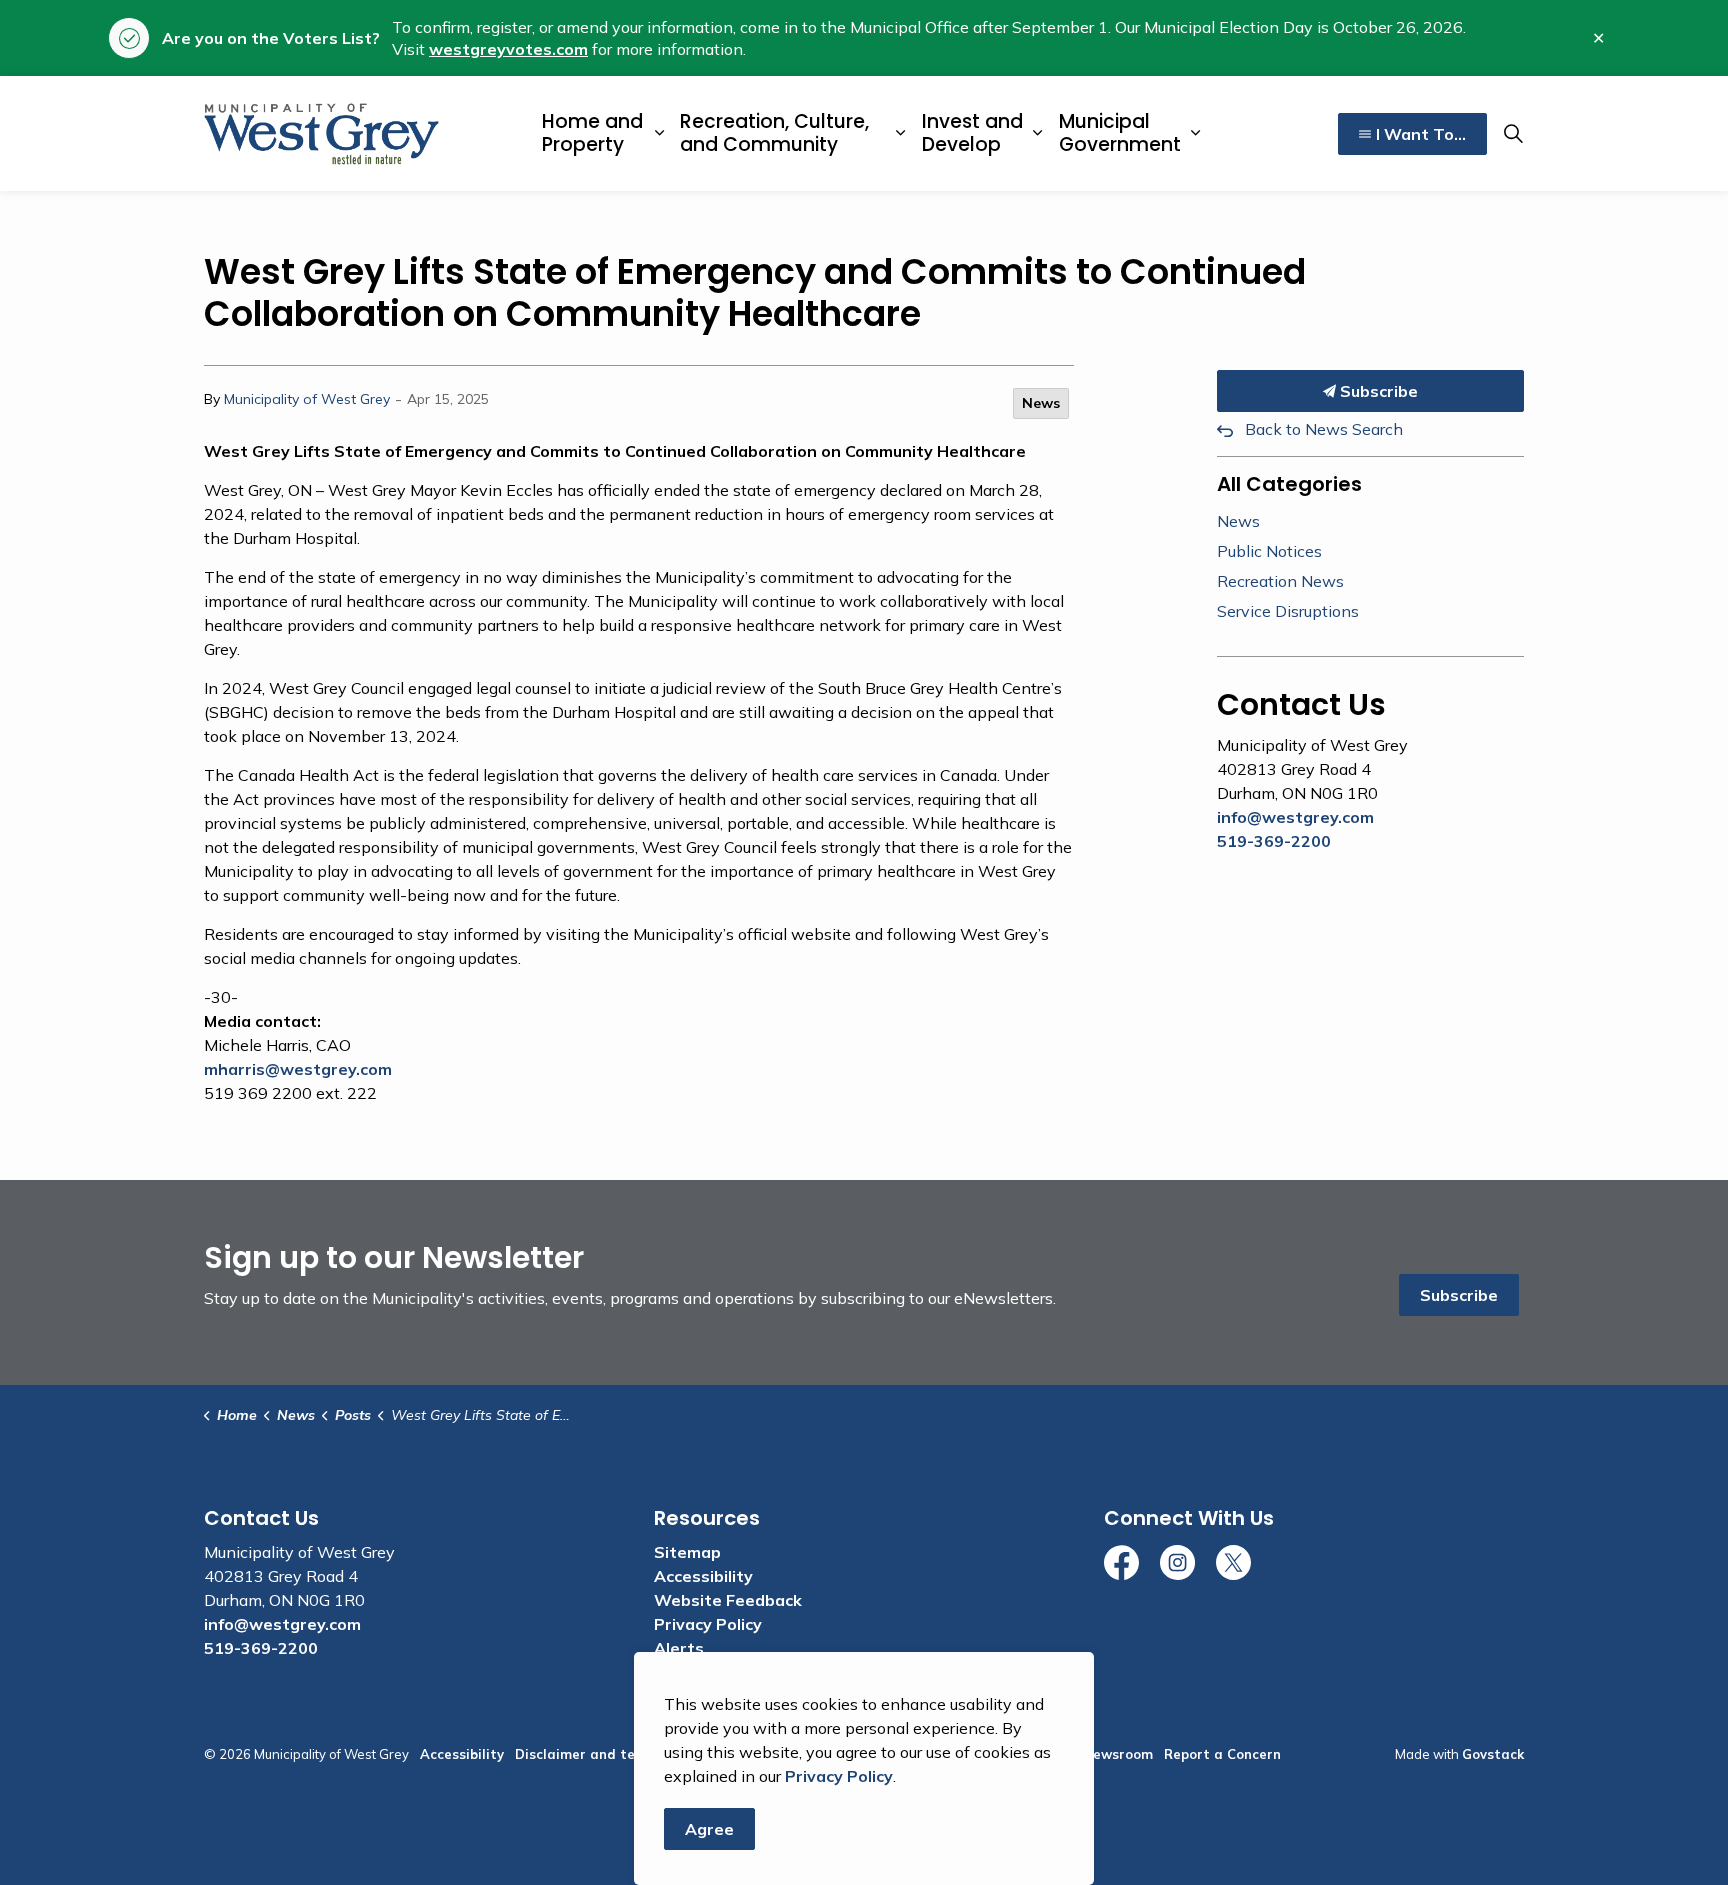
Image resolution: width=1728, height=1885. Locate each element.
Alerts (679, 1648)
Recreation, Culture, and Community (774, 133)
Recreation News (1280, 581)
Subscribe (1377, 391)
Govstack (1493, 1754)
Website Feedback (728, 1600)
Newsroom (1118, 1754)
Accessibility (703, 1576)
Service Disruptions (1288, 611)
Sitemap (687, 1552)
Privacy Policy (708, 1624)
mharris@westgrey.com (298, 1069)
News (1041, 403)
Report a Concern (1222, 1754)
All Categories (1289, 484)
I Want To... (1421, 134)
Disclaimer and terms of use (609, 1754)
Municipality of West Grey (307, 399)
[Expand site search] (1513, 134)
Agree (709, 1829)
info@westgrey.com (1295, 817)
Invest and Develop (972, 133)
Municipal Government (1120, 133)
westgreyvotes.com (508, 49)
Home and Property (592, 133)
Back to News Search (1324, 429)
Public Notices (1269, 551)
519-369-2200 (1274, 841)
